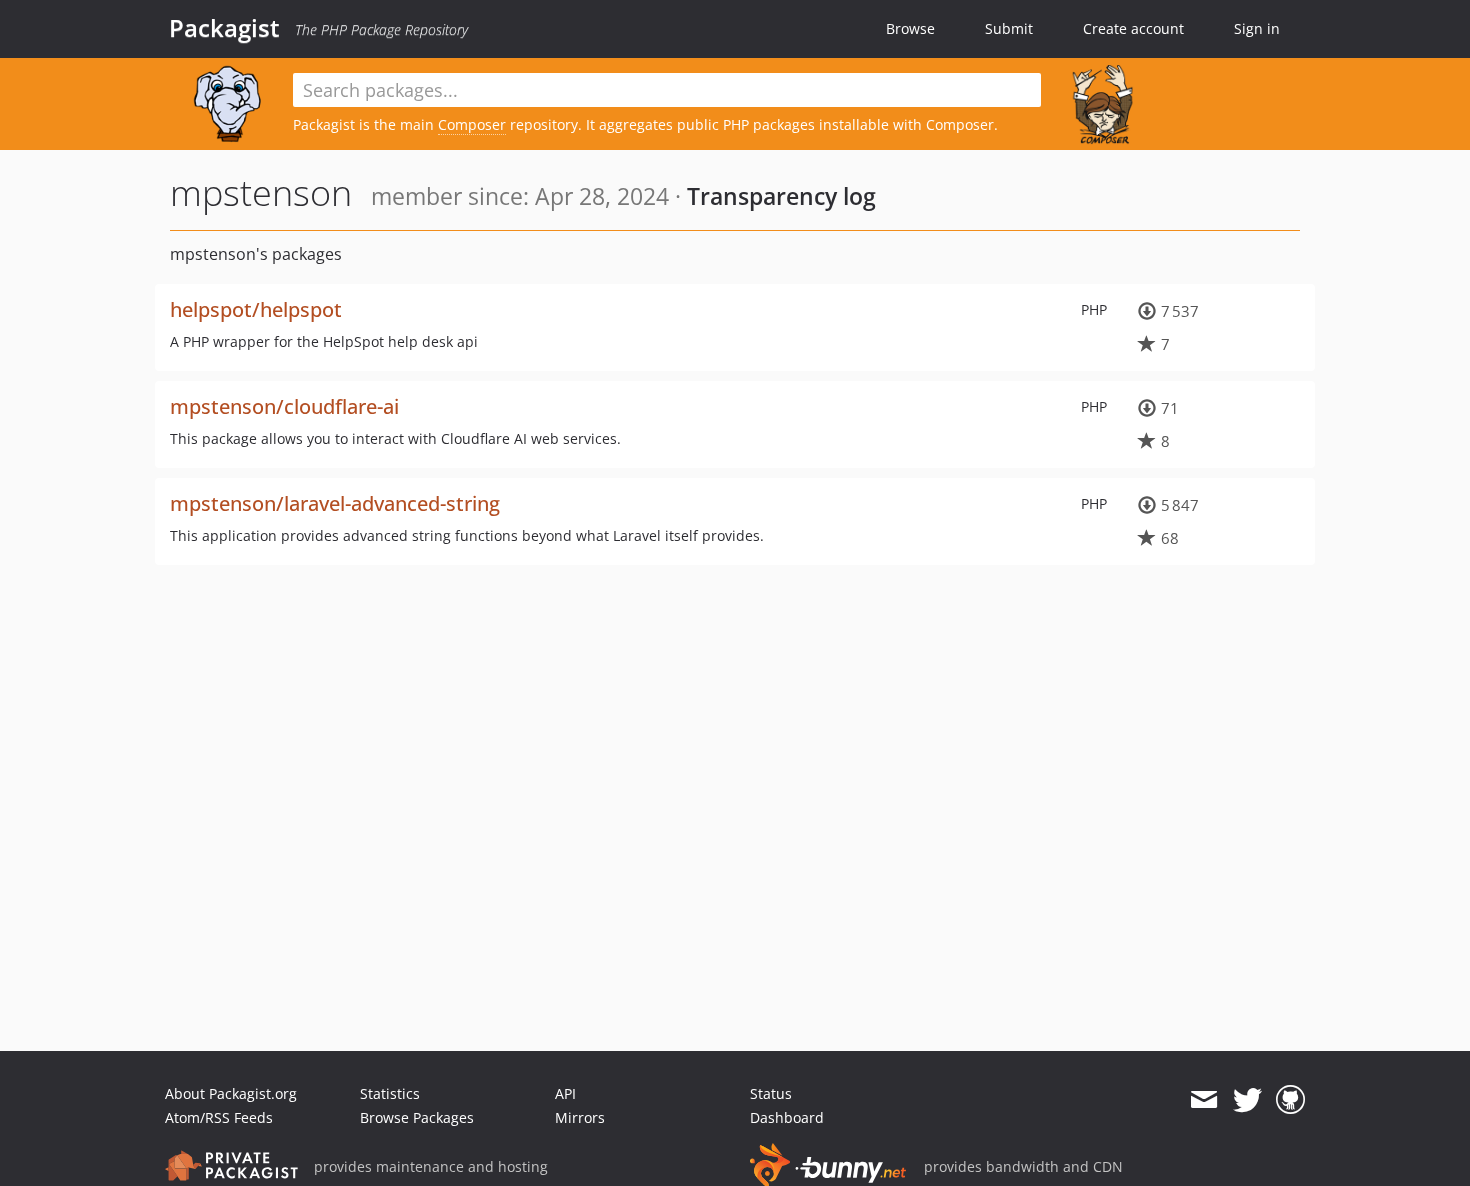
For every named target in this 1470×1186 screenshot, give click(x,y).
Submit (1009, 28)
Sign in (1257, 28)
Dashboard (787, 1117)
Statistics (390, 1093)
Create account (1133, 28)
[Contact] (1203, 1100)
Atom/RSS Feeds (219, 1117)
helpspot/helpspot (256, 309)
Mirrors (580, 1117)
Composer (472, 124)
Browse (910, 28)
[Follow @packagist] (1247, 1100)
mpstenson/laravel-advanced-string (335, 503)
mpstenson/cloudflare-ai (284, 406)
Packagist (224, 28)
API (565, 1093)
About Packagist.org (231, 1093)
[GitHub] (1290, 1100)
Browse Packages (417, 1117)
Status (771, 1093)
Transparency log (781, 196)
